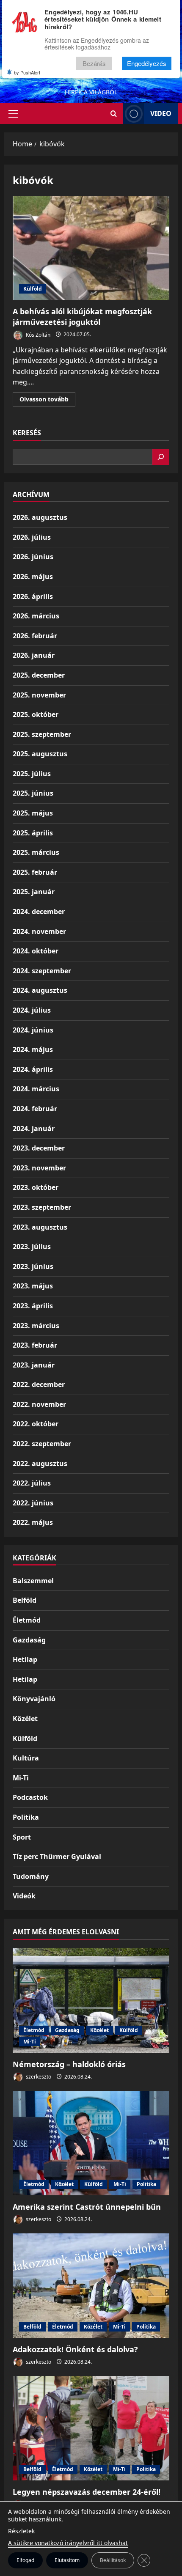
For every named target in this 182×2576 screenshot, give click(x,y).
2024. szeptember (42, 971)
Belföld (25, 1600)
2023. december (39, 1148)
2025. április (33, 833)
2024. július (32, 1010)
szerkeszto (38, 2077)
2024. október (36, 951)
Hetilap (25, 1659)
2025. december (39, 675)
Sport (22, 1837)
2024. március (36, 1089)
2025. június (33, 793)
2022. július (32, 1483)
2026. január (34, 655)
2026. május (33, 577)
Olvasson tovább (47, 401)
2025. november (39, 695)
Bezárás (94, 63)
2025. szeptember (42, 734)
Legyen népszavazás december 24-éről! (87, 2492)
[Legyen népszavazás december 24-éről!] (91, 2428)
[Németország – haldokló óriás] (91, 2001)
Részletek (21, 2531)
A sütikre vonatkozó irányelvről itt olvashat (68, 2543)
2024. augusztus (40, 990)
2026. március (36, 616)
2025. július (32, 774)
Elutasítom (67, 2560)
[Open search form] (114, 114)
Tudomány (31, 1876)
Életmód (27, 1620)
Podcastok (30, 1797)
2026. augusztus (40, 517)
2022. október (36, 1424)
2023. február (35, 1345)
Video (161, 113)
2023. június (33, 1266)
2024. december (39, 912)
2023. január (34, 1365)
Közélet (25, 1719)
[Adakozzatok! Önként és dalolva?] (91, 2286)
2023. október (36, 1187)
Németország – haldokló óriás (69, 2064)
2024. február (35, 1109)
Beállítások (113, 2560)
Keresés (27, 433)
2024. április (33, 1069)
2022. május (33, 1522)
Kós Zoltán (37, 334)
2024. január (34, 1129)
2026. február (35, 636)
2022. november (39, 1404)
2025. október (36, 714)
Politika (26, 1817)
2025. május (33, 813)
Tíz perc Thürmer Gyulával (57, 1856)
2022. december (39, 1384)
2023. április (33, 1306)
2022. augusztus (40, 1464)
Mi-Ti (21, 1778)
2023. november (39, 1168)
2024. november (39, 931)
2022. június (33, 1503)
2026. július (32, 537)
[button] (13, 114)
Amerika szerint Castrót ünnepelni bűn (87, 2207)
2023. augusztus (40, 1227)
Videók (24, 1896)
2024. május (33, 1049)
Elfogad (25, 2560)
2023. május (33, 1286)
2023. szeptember (42, 1207)
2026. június (33, 557)
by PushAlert (27, 72)
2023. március (36, 1326)
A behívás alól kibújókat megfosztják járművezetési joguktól (91, 248)
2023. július (32, 1247)
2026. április (33, 596)
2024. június (33, 1030)
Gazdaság (29, 1640)
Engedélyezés (147, 63)
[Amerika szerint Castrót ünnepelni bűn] (91, 2143)
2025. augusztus (40, 754)
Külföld (33, 289)
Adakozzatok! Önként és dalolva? (75, 2349)
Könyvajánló (34, 1699)
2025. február (35, 872)
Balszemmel (33, 1581)
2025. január (34, 892)
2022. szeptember (42, 1444)
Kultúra (26, 1758)
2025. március (36, 852)
